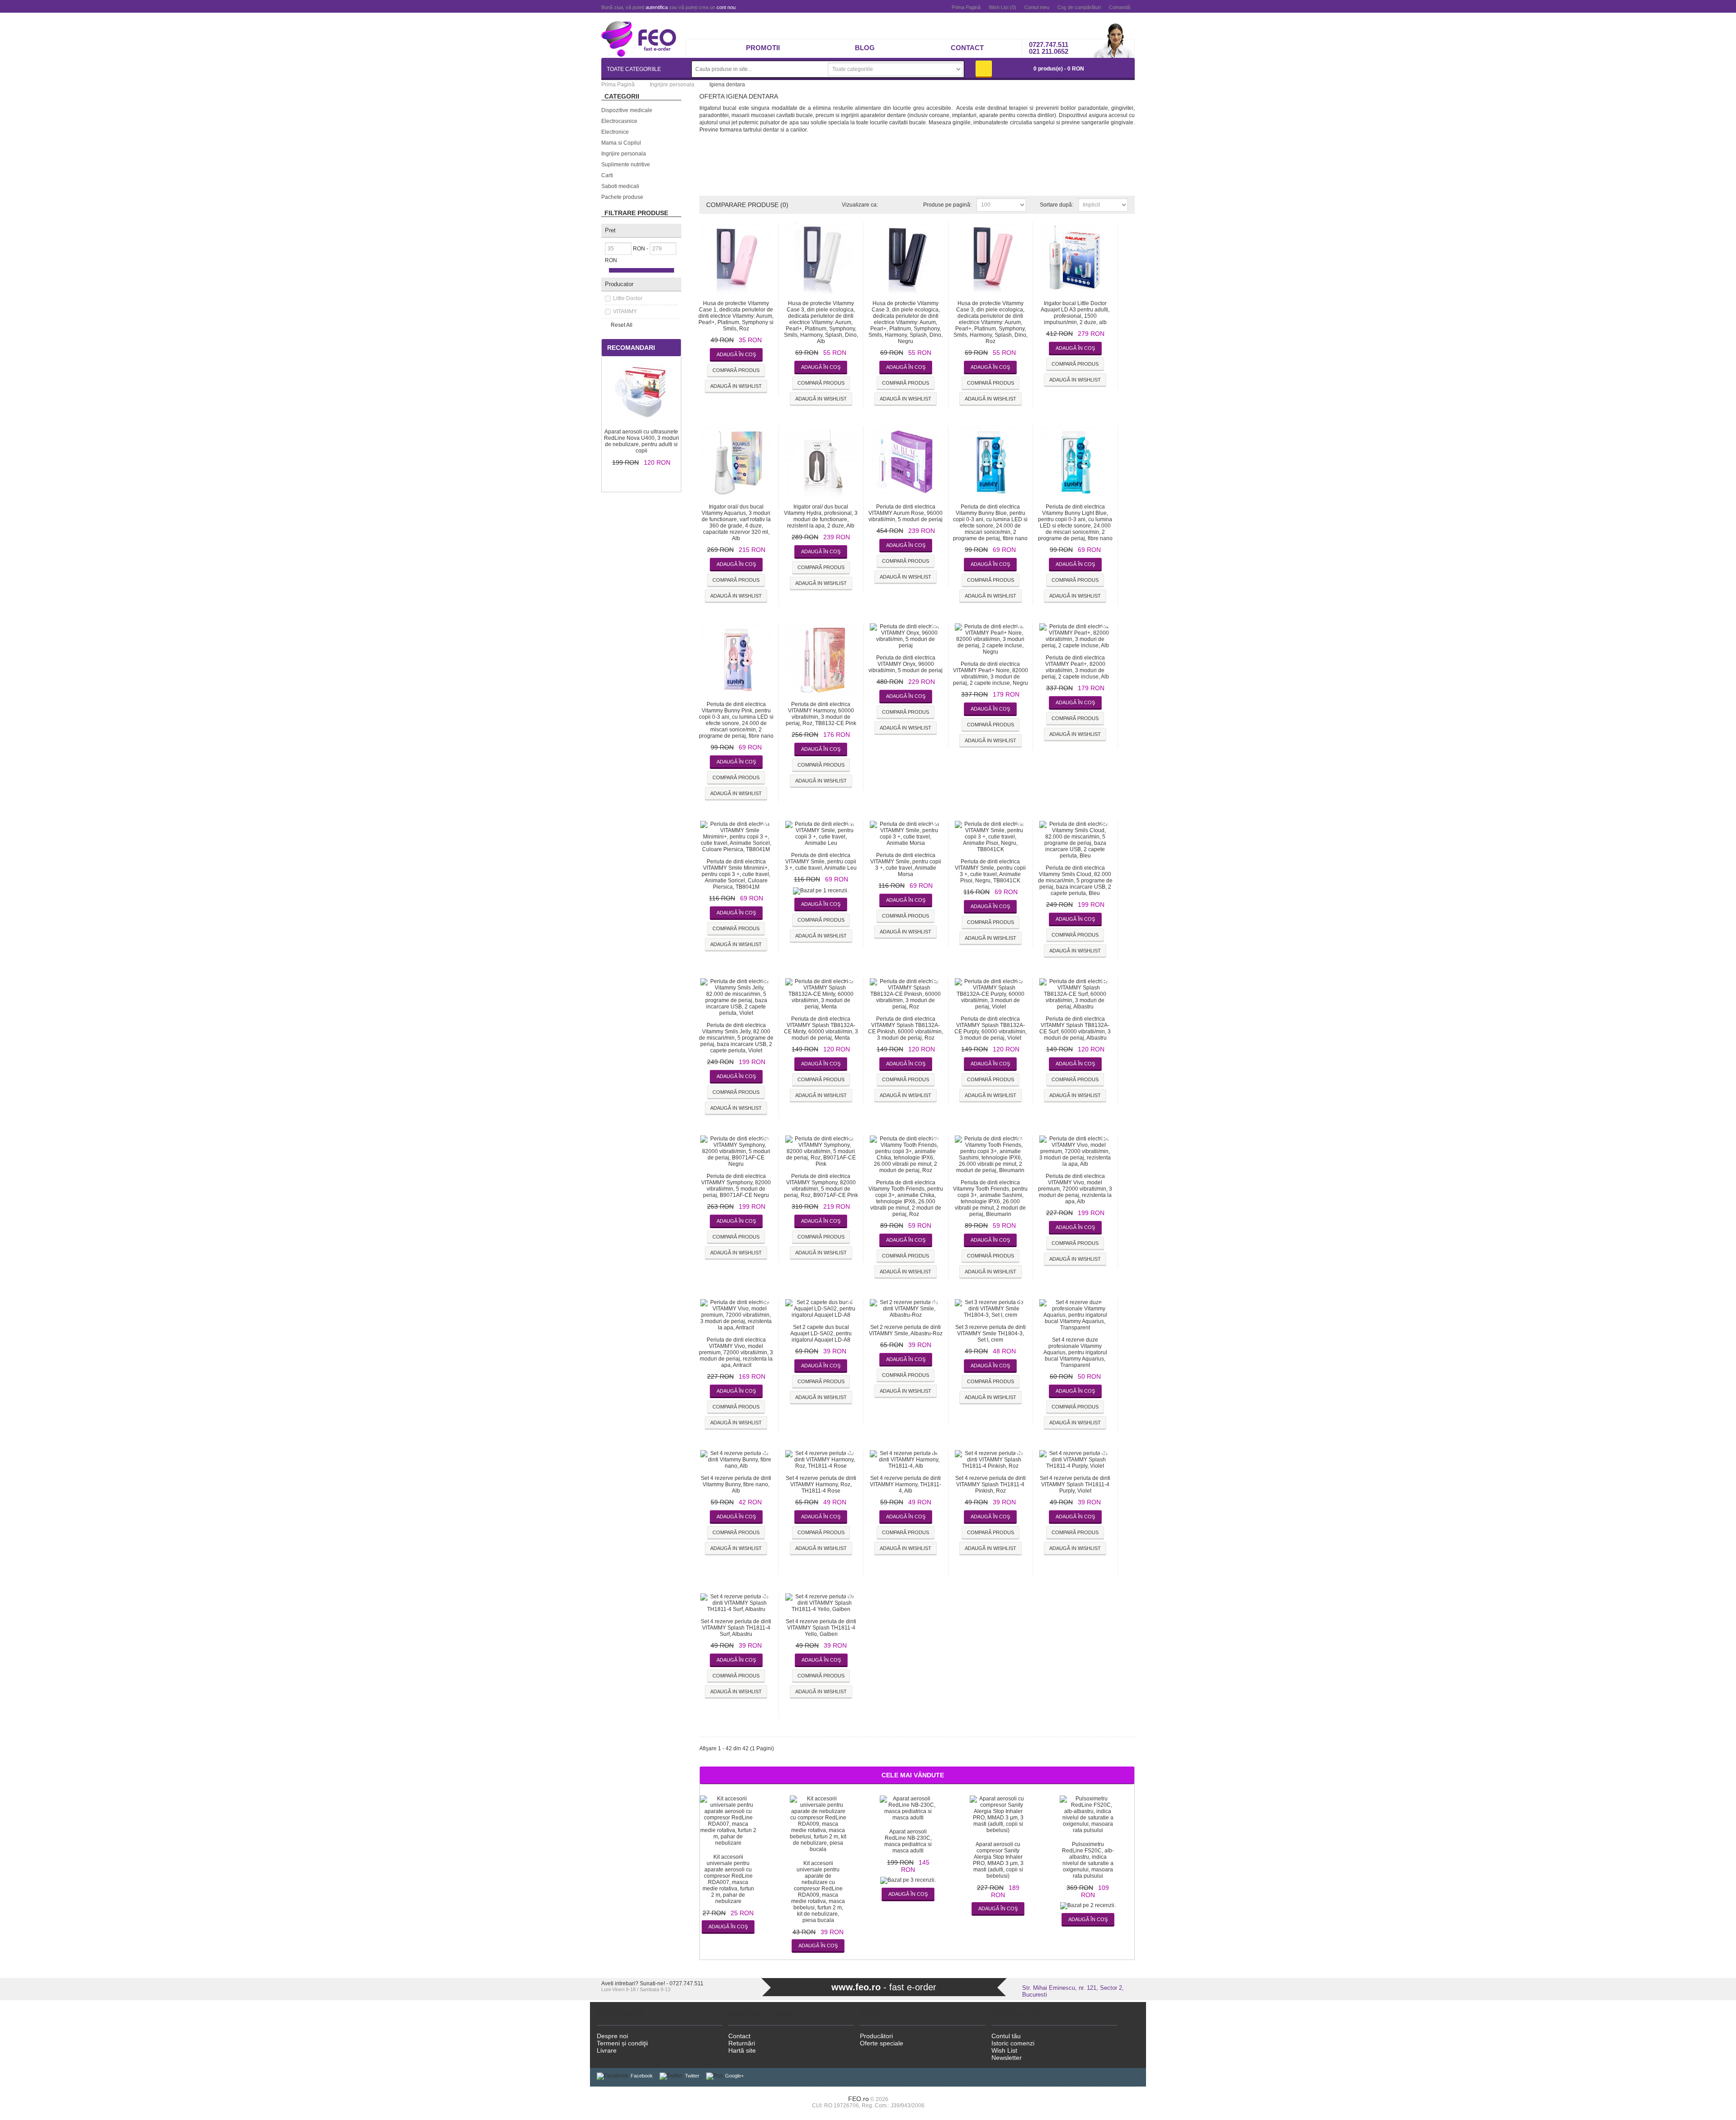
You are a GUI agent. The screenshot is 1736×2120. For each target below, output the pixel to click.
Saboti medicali (620, 186)
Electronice (615, 132)
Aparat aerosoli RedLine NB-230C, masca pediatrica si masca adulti (908, 1841)
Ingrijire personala (624, 154)
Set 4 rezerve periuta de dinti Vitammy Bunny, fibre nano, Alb (736, 1484)
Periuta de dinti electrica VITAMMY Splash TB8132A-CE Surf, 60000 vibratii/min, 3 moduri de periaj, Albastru (1075, 1028)
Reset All (622, 325)
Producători (876, 2036)
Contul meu (1037, 7)
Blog (865, 48)
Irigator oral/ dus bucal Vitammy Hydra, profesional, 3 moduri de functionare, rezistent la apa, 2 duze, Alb (821, 516)
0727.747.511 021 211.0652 (1049, 48)
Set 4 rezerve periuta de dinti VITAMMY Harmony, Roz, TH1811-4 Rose (821, 1484)
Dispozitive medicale (627, 110)
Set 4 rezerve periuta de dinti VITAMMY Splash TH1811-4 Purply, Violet (1075, 1484)
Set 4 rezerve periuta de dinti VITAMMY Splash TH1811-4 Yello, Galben (821, 1628)
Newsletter (1007, 2058)
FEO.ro (859, 2099)
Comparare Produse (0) (747, 205)
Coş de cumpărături (1079, 7)
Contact (967, 48)
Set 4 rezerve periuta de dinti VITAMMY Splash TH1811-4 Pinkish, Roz (991, 1484)
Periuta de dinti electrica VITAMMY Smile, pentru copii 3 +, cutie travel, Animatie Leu (821, 862)
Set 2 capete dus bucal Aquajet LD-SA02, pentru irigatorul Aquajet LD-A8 (821, 1333)
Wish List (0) (1002, 7)
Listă (904, 205)
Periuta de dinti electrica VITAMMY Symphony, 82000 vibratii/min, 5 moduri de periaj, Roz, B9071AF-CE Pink (821, 1186)
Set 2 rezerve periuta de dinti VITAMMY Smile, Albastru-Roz (906, 1330)
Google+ (734, 2076)
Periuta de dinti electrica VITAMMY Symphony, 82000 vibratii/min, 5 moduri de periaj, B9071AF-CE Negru (736, 1186)
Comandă (1120, 7)
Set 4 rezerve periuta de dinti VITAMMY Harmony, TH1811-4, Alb (906, 1484)
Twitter (692, 2076)
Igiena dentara (727, 85)
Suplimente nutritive (626, 165)
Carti (607, 175)
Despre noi (612, 2036)
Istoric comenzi (1013, 2043)
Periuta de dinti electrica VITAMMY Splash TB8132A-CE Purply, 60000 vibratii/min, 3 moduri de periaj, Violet (991, 1028)
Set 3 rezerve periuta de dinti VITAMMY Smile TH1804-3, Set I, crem (991, 1333)
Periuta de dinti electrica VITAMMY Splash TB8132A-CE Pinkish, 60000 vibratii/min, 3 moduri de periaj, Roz (906, 1028)
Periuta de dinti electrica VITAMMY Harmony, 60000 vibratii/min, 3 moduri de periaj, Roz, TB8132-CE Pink (821, 714)
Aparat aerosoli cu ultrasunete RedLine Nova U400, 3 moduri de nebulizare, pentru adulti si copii (642, 441)
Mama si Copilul (621, 143)
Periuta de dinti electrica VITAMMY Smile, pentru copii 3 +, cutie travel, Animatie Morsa (906, 865)
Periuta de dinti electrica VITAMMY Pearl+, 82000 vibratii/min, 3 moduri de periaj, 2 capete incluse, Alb (1075, 667)
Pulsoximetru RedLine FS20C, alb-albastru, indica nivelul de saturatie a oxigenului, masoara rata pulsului (1088, 1860)
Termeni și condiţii (622, 2043)
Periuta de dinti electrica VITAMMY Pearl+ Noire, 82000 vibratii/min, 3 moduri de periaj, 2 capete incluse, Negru (991, 674)
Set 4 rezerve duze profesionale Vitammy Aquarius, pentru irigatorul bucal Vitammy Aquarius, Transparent (1075, 1352)
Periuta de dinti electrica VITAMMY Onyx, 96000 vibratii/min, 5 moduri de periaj (906, 664)
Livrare (607, 2050)
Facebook (642, 2076)
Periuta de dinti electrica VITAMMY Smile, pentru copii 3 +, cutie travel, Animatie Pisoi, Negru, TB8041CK (990, 871)
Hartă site (742, 2050)
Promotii (763, 48)
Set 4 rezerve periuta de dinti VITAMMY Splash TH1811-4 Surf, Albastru (736, 1628)
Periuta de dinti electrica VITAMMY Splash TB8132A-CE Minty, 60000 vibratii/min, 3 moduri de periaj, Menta (821, 1028)
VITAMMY (625, 311)
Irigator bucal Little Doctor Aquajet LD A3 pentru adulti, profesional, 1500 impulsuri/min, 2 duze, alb (1075, 313)
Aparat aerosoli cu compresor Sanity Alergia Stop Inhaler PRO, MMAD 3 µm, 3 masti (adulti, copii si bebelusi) (998, 1860)
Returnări (742, 2043)
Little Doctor (628, 298)
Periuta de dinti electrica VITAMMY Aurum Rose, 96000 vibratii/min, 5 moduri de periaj (906, 513)
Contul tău (1006, 2036)
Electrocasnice (619, 121)
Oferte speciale (882, 2043)
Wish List (1004, 2050)
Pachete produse (622, 197)
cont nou (726, 7)
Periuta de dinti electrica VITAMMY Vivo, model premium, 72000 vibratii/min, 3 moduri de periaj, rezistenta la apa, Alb (1075, 1189)
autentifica (657, 7)
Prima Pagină (966, 7)
